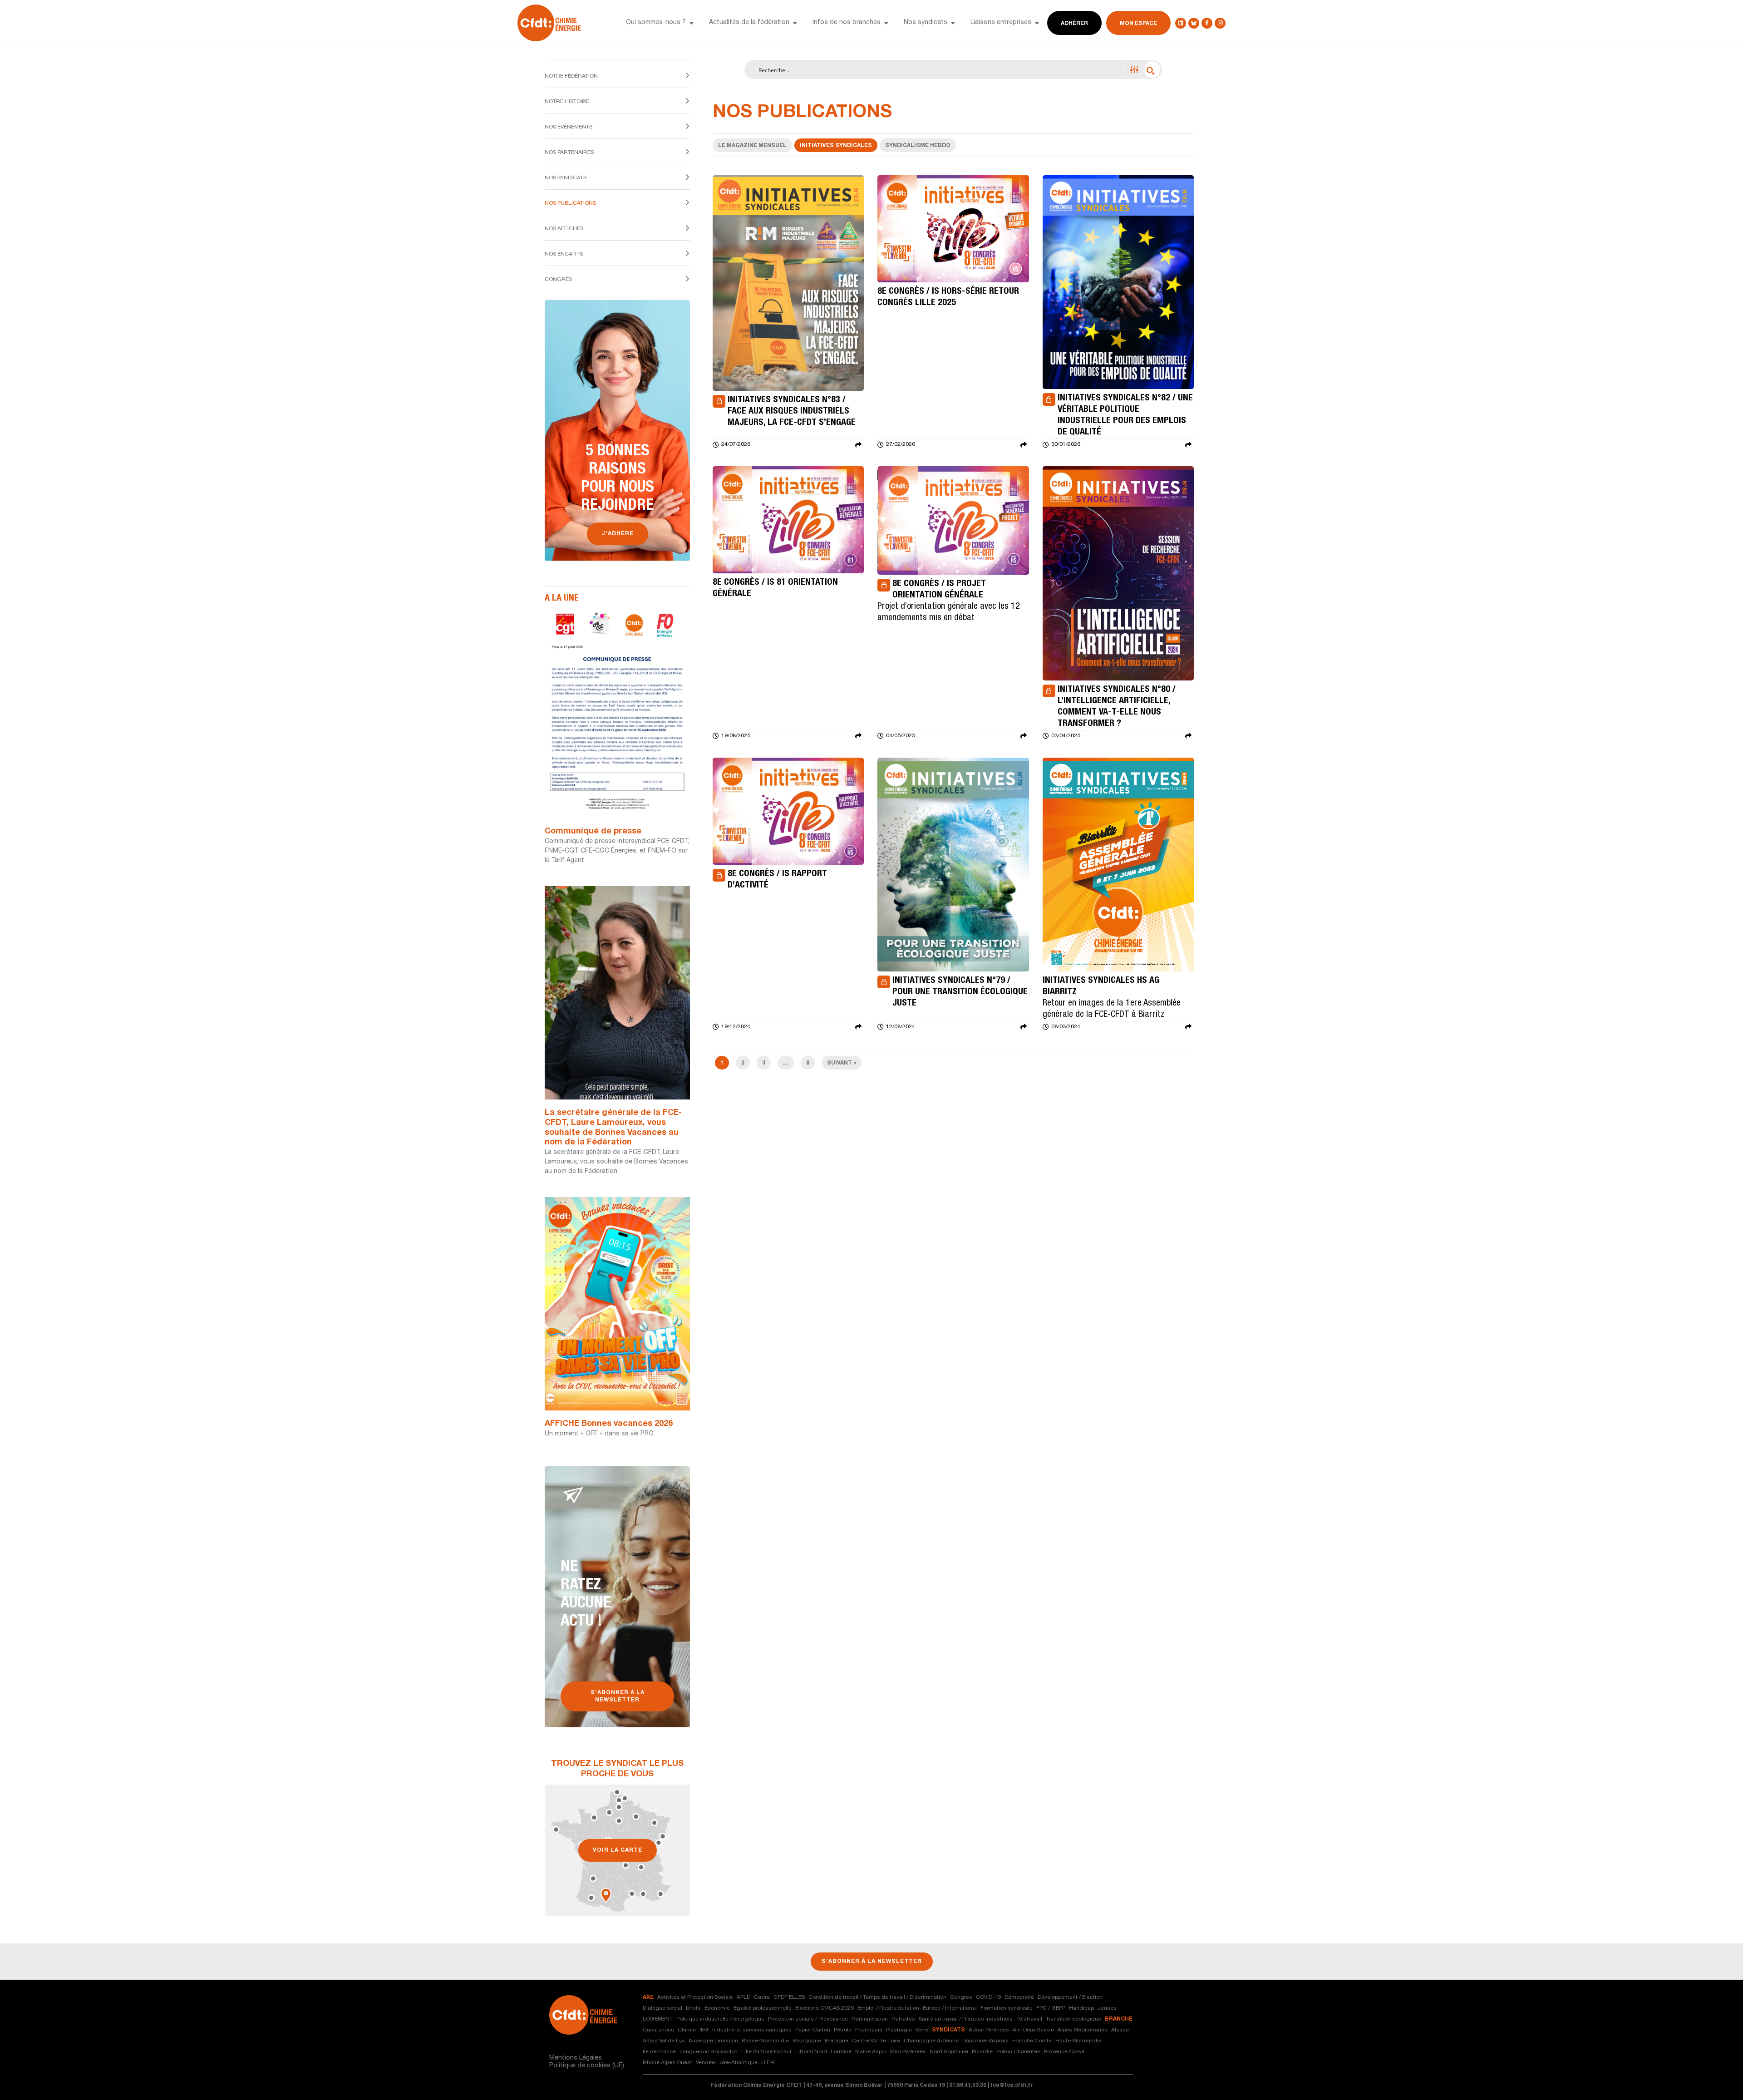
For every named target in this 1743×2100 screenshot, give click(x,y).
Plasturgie (899, 2030)
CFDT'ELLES (789, 1997)
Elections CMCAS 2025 (825, 2008)
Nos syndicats (566, 178)
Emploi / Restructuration (888, 2008)
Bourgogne (807, 2041)
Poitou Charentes (1018, 2052)
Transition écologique (1073, 2019)
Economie (717, 2008)
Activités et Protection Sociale (695, 1997)
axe (648, 1997)
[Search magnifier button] (1152, 69)
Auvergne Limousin (713, 2041)
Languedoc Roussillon (709, 2052)
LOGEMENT (658, 2019)
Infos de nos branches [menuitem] (847, 23)
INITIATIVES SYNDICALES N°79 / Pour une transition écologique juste (960, 992)
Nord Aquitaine (949, 2052)
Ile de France (659, 2052)
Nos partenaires (569, 153)
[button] (691, 23)
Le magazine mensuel (752, 146)
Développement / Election (1070, 1997)
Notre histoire (567, 102)
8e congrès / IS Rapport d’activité (777, 880)
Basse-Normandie (765, 2041)
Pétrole (843, 2030)
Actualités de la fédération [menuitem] (749, 23)
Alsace (1120, 2030)
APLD (743, 1997)
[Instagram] (1220, 23)
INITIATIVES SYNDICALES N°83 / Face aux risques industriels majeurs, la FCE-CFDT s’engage (792, 412)
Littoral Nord (811, 2052)
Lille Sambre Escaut (766, 2052)
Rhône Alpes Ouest (667, 2063)
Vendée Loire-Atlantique (727, 2063)
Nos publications (570, 203)
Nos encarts (564, 254)
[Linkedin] (1181, 23)
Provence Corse (1064, 2052)
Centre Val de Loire (876, 2041)
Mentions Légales (576, 2058)
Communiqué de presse (593, 832)
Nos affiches (564, 229)
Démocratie (1019, 1997)
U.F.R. (768, 2063)
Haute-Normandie (1078, 2041)
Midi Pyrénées (908, 2052)
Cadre (762, 1997)
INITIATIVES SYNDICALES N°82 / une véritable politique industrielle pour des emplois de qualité (1125, 416)
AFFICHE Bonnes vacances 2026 (609, 1424)
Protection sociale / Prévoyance (808, 2019)
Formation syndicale (1007, 2008)
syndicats (948, 2030)
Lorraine (841, 2052)
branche (1119, 2019)
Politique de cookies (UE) (587, 2066)
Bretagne (837, 2041)
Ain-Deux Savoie (1033, 2030)
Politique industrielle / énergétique (720, 2019)
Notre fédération (571, 76)
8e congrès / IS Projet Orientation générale (939, 590)
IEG (704, 2030)
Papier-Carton (813, 2030)
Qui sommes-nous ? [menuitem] (656, 23)
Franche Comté (1032, 2041)
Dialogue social (662, 2008)
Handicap (1081, 2008)
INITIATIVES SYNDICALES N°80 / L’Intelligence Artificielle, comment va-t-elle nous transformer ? (1117, 707)
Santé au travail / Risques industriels (966, 2019)
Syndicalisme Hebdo (918, 146)
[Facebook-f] (1207, 23)
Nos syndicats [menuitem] (926, 23)
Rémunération (870, 2019)
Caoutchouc (658, 2030)
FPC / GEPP (1051, 2008)
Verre (922, 2030)
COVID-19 (988, 1997)
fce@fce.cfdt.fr (1012, 2085)
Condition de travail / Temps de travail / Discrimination (877, 1997)
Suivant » (842, 1063)
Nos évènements (569, 127)
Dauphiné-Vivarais (985, 2041)
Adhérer (1074, 24)
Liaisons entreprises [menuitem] (1001, 23)
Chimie (687, 2030)
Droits (693, 2008)
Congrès (558, 280)
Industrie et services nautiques (752, 2030)
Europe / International (950, 2008)
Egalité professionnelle (763, 2008)
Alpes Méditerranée (1083, 2030)
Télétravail (1029, 2019)
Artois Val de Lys (664, 2041)
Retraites (903, 2019)
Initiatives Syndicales (836, 146)
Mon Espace (1138, 24)
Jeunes (1107, 2008)
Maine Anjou (871, 2052)
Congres (961, 1997)
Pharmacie (869, 2030)
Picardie (982, 2052)
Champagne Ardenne (931, 2041)
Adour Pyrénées (989, 2030)
